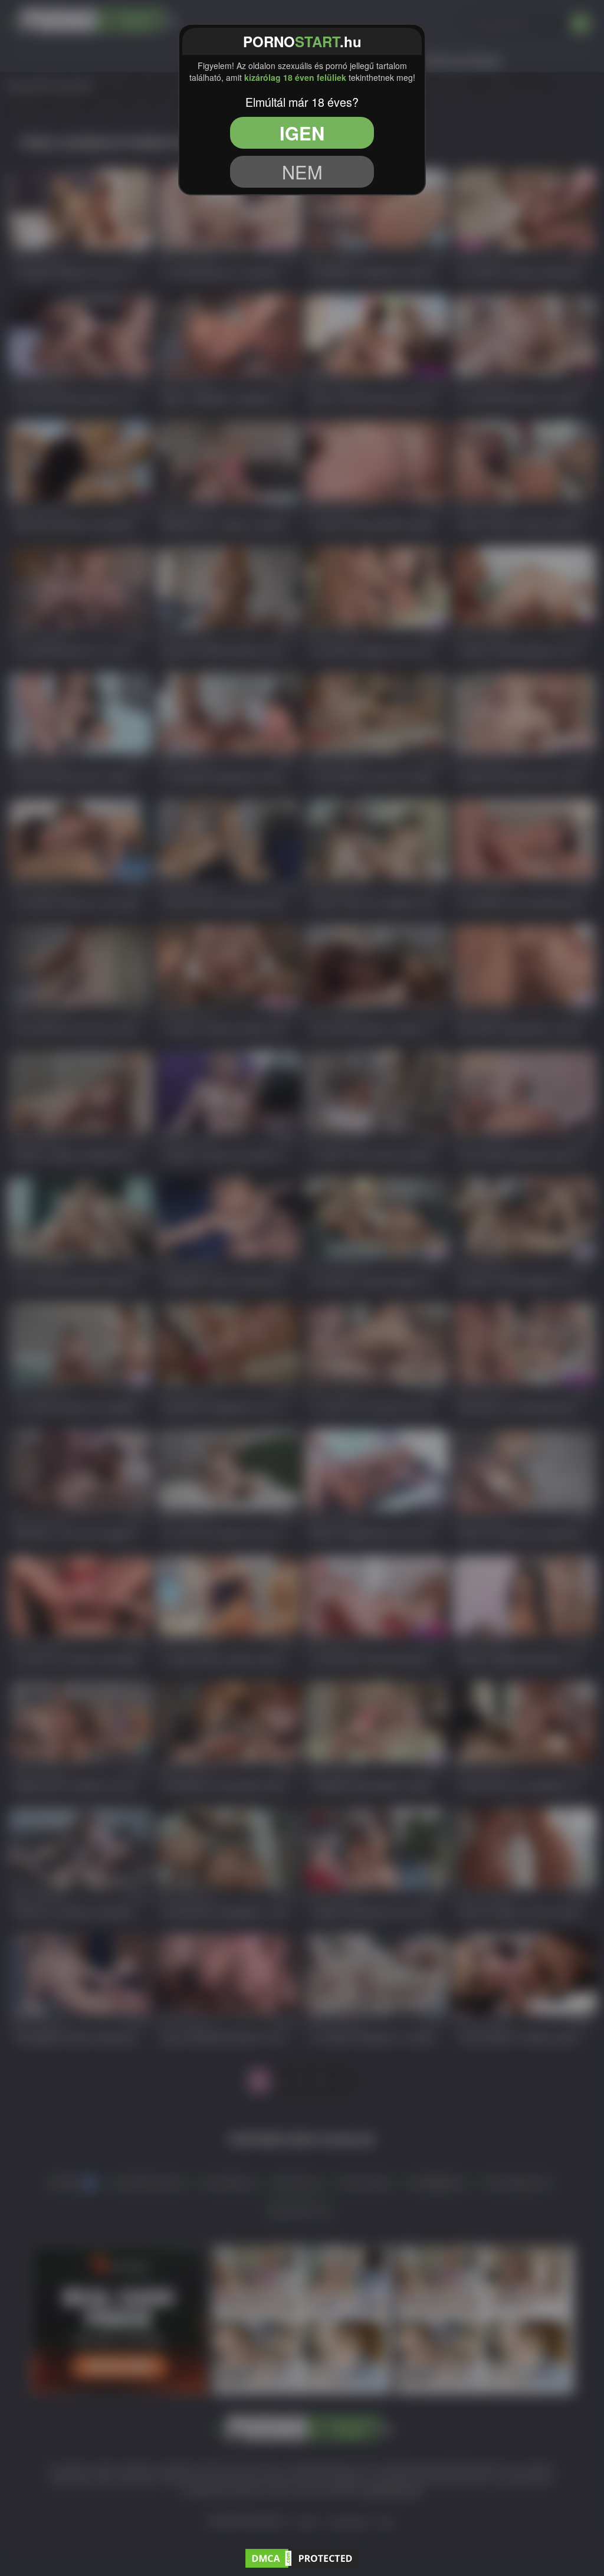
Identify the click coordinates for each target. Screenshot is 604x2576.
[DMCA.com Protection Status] (302, 2556)
